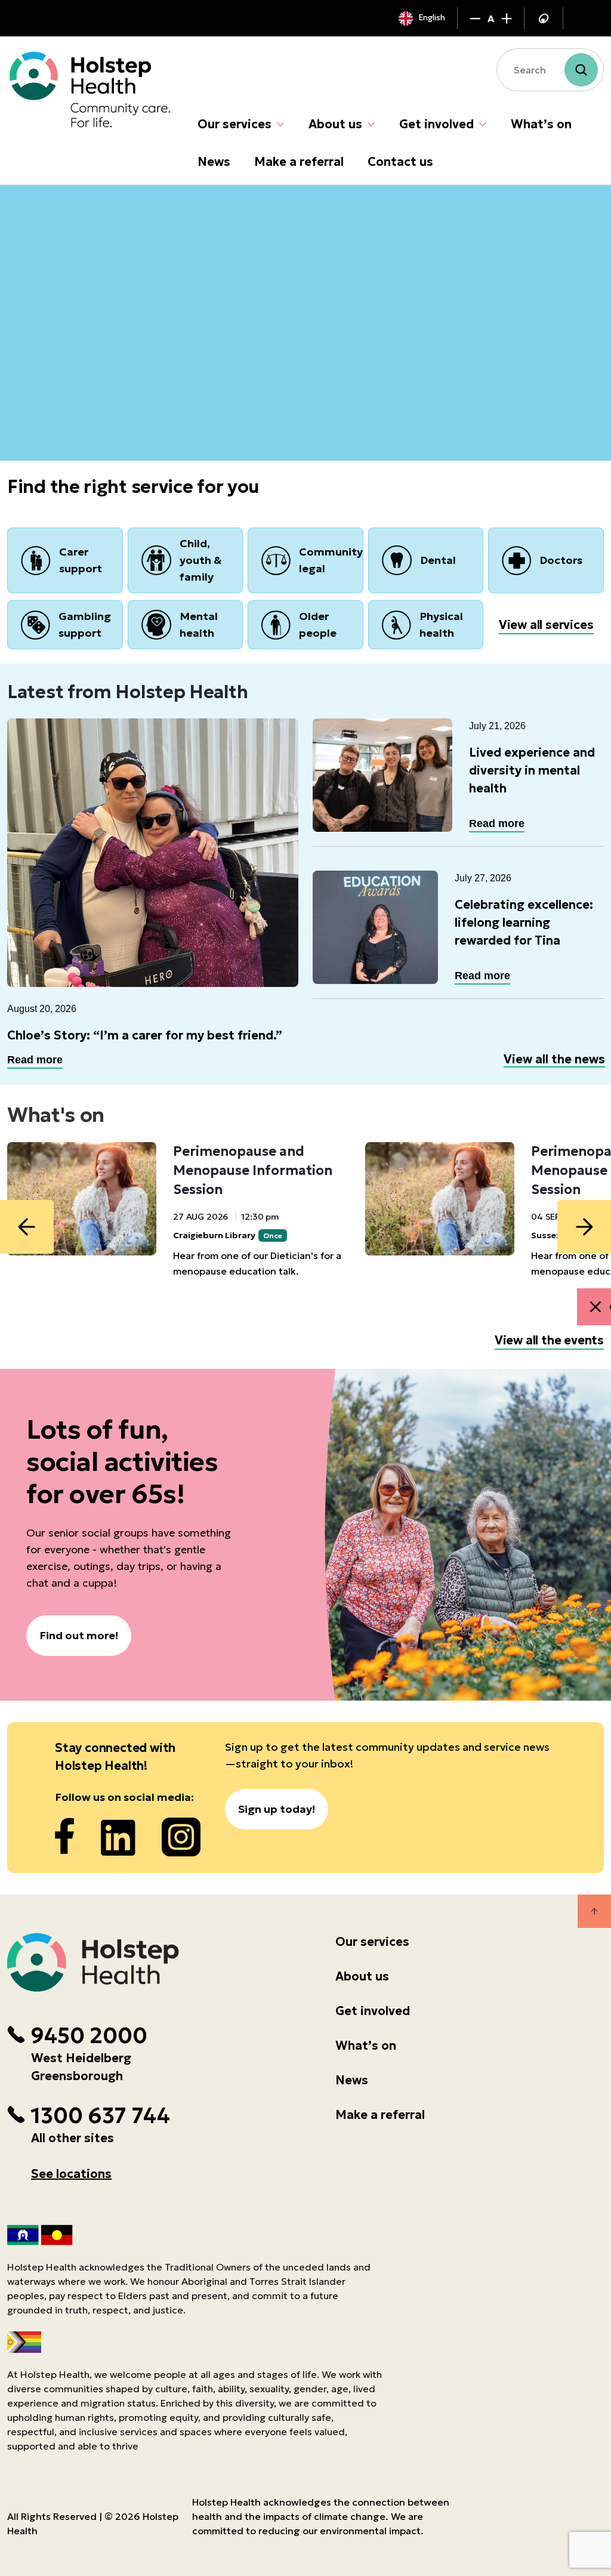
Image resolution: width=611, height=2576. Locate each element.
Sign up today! (277, 1809)
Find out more (65, 352)
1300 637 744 (100, 2116)
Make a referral (299, 162)
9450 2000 (89, 2036)
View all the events (549, 1340)
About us (335, 124)
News (214, 162)
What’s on (541, 124)
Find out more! (79, 1635)
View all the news (554, 1059)
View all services (546, 625)
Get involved (436, 124)
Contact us (400, 162)
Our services (234, 124)
